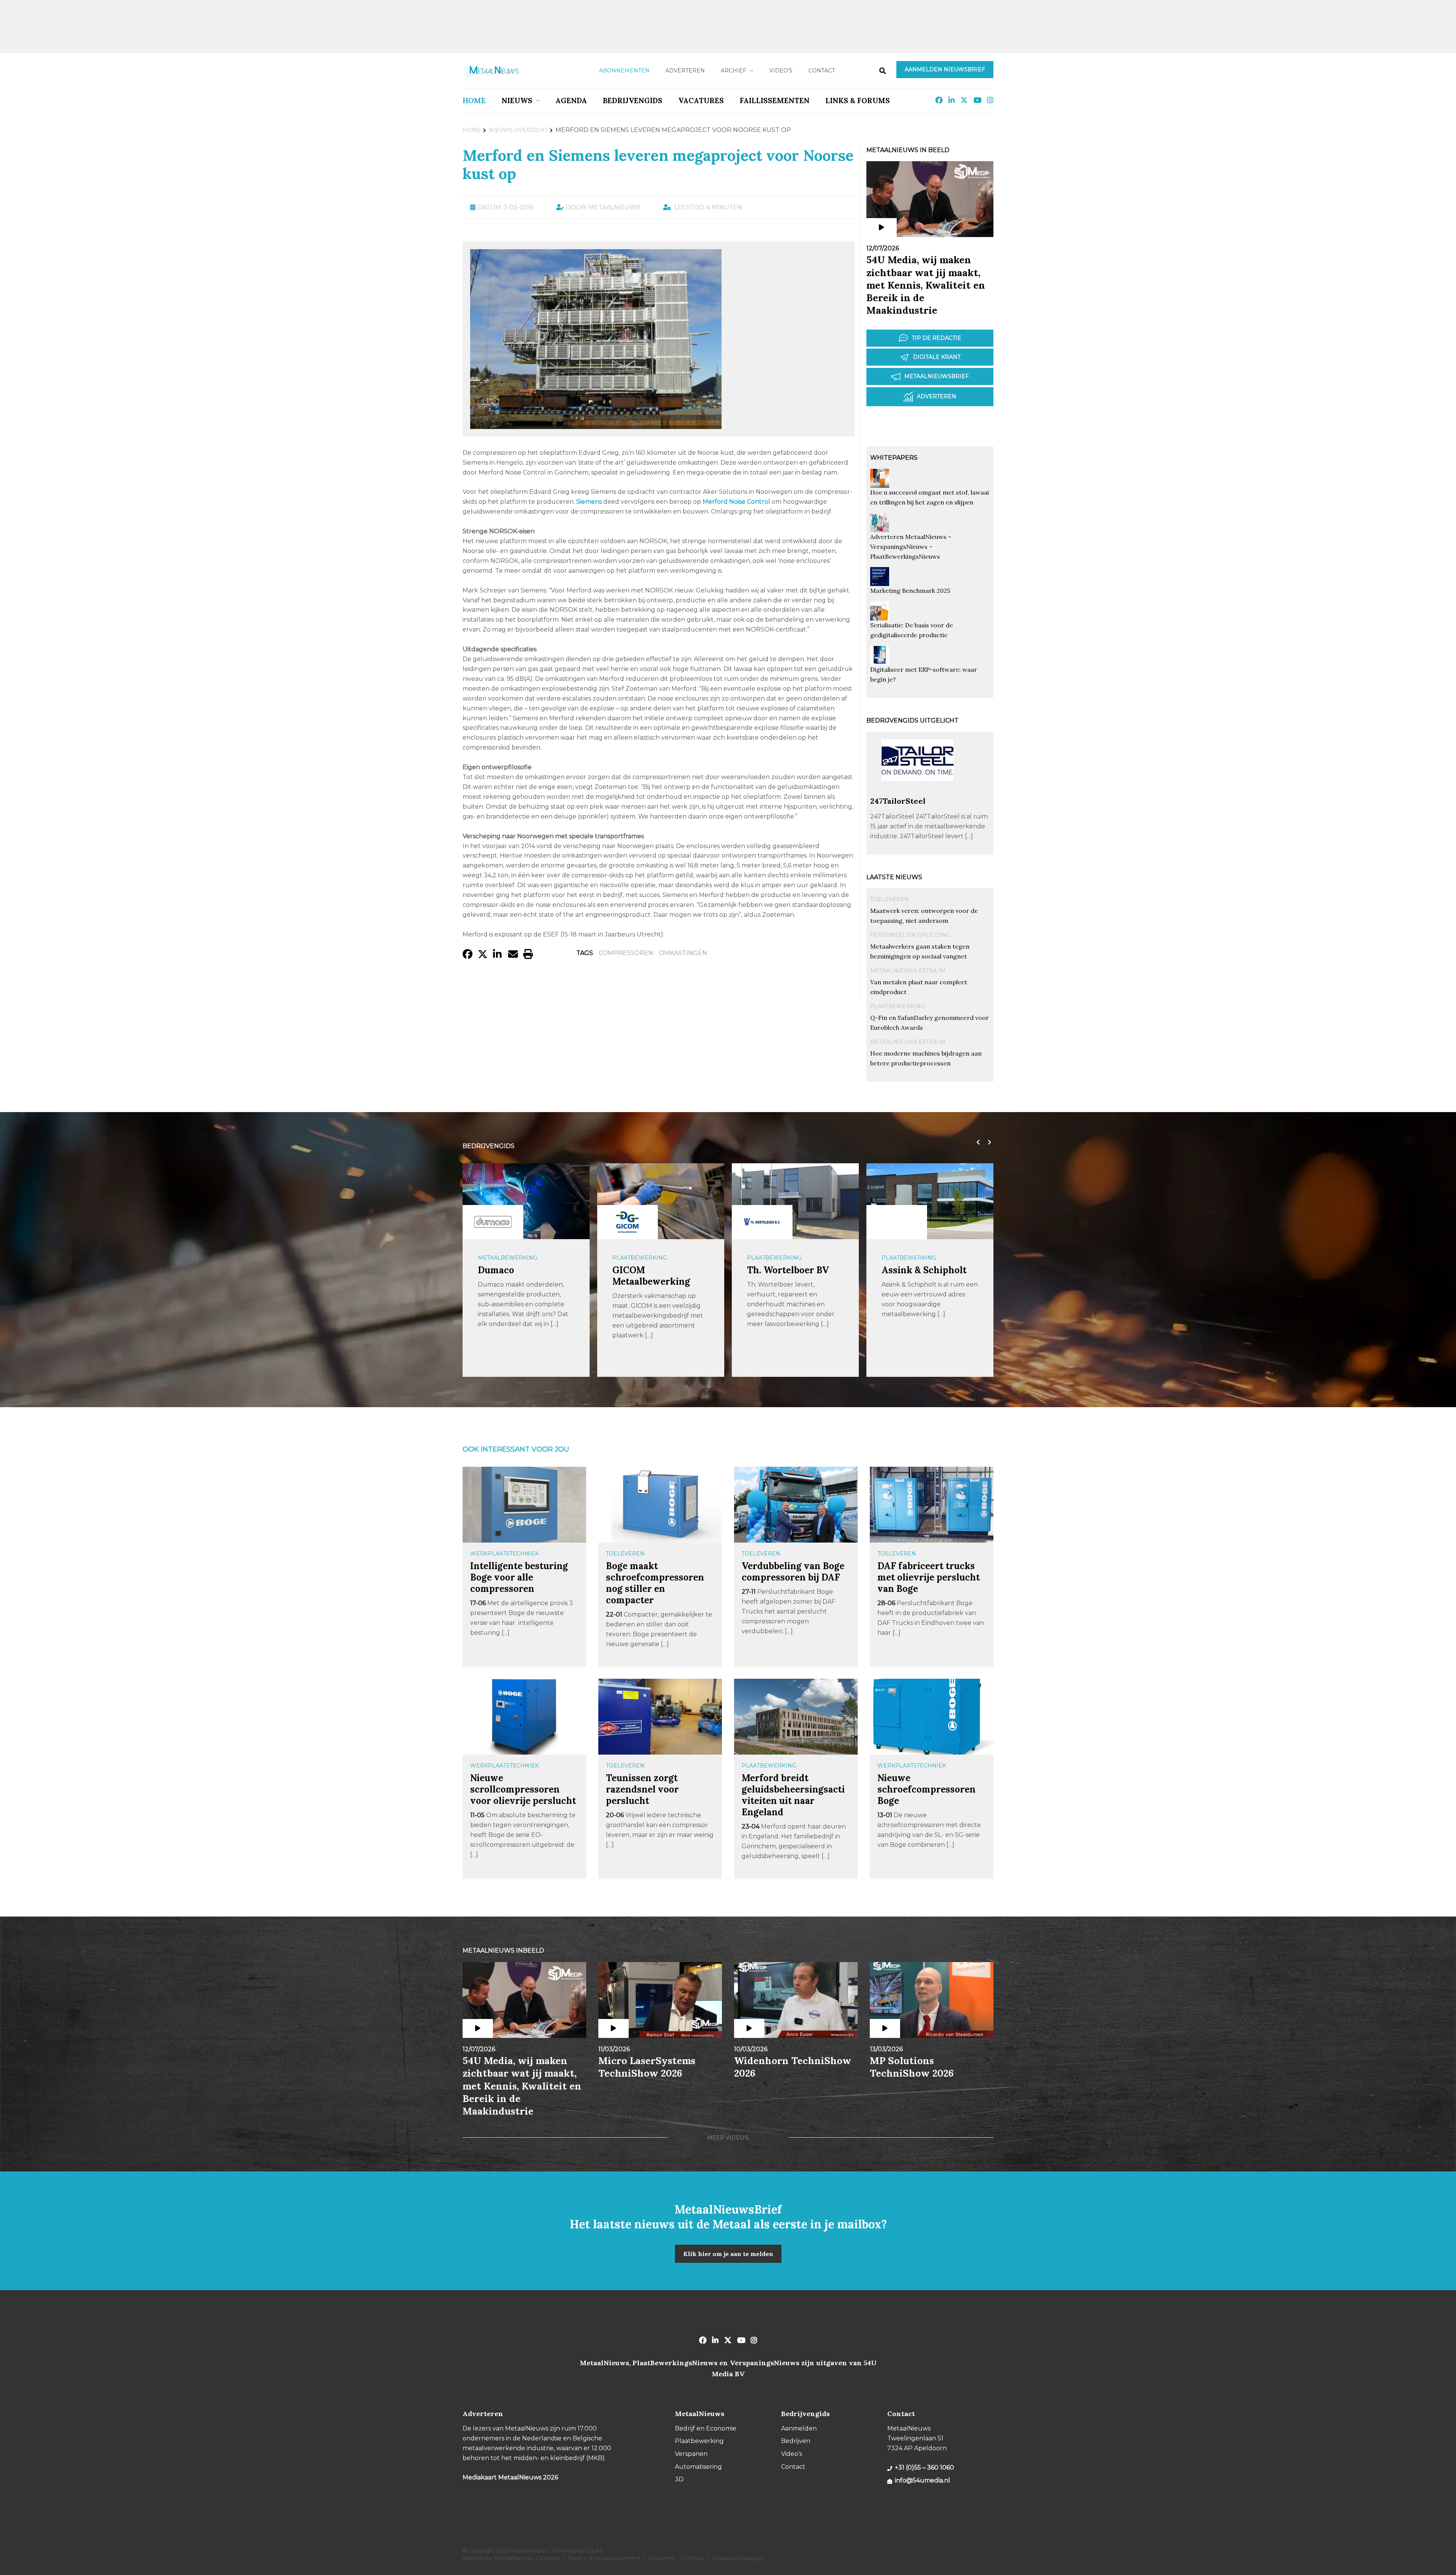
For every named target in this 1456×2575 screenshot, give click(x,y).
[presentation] (976, 1142)
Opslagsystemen (909, 1258)
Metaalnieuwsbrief (937, 376)
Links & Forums (858, 101)
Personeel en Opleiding (910, 935)
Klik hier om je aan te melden (728, 2254)
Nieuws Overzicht (518, 130)
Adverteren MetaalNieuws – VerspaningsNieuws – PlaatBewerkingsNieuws (911, 547)
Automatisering (698, 2467)
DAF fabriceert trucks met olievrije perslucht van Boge (929, 1577)
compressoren (626, 953)
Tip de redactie (937, 338)
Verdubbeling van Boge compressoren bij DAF (793, 1572)
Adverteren (685, 71)
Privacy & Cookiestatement (604, 2558)
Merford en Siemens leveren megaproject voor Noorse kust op (658, 164)
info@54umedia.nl (923, 2480)
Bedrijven (796, 2441)
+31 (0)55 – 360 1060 (924, 2467)
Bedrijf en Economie (706, 2428)
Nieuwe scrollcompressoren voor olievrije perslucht (523, 1789)
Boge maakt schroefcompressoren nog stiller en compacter (655, 1583)
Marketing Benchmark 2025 (910, 591)
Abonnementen (624, 71)
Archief (733, 71)
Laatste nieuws (894, 877)
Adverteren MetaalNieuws (497, 2558)
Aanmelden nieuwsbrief (945, 69)
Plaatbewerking (897, 1006)
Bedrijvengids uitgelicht (912, 720)
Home (474, 101)
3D (679, 2479)
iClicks (594, 2551)
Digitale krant (937, 357)
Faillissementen (775, 101)
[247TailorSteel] (918, 793)
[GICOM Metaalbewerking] (493, 1222)
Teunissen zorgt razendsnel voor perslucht (642, 1789)
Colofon (550, 2558)
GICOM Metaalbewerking (517, 1276)
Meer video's (728, 2138)
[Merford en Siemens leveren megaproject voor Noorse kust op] (596, 425)
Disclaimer (662, 2558)
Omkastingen (683, 953)
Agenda (571, 101)
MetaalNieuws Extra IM (908, 971)
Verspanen (691, 2454)
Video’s (781, 71)
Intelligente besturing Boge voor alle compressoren (519, 1577)
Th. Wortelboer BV (653, 1270)
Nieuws (517, 101)
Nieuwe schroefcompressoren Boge (926, 1789)
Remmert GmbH (918, 1270)
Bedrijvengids (633, 101)
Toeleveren (890, 899)
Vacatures (701, 101)
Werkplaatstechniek (504, 1554)
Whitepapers (894, 458)
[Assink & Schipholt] (762, 1222)
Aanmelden (799, 2428)
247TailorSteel (898, 801)
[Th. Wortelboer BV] (628, 1222)
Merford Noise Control (736, 502)
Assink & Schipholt (789, 1270)
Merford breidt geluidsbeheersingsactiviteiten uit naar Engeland (793, 1795)
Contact (822, 71)
